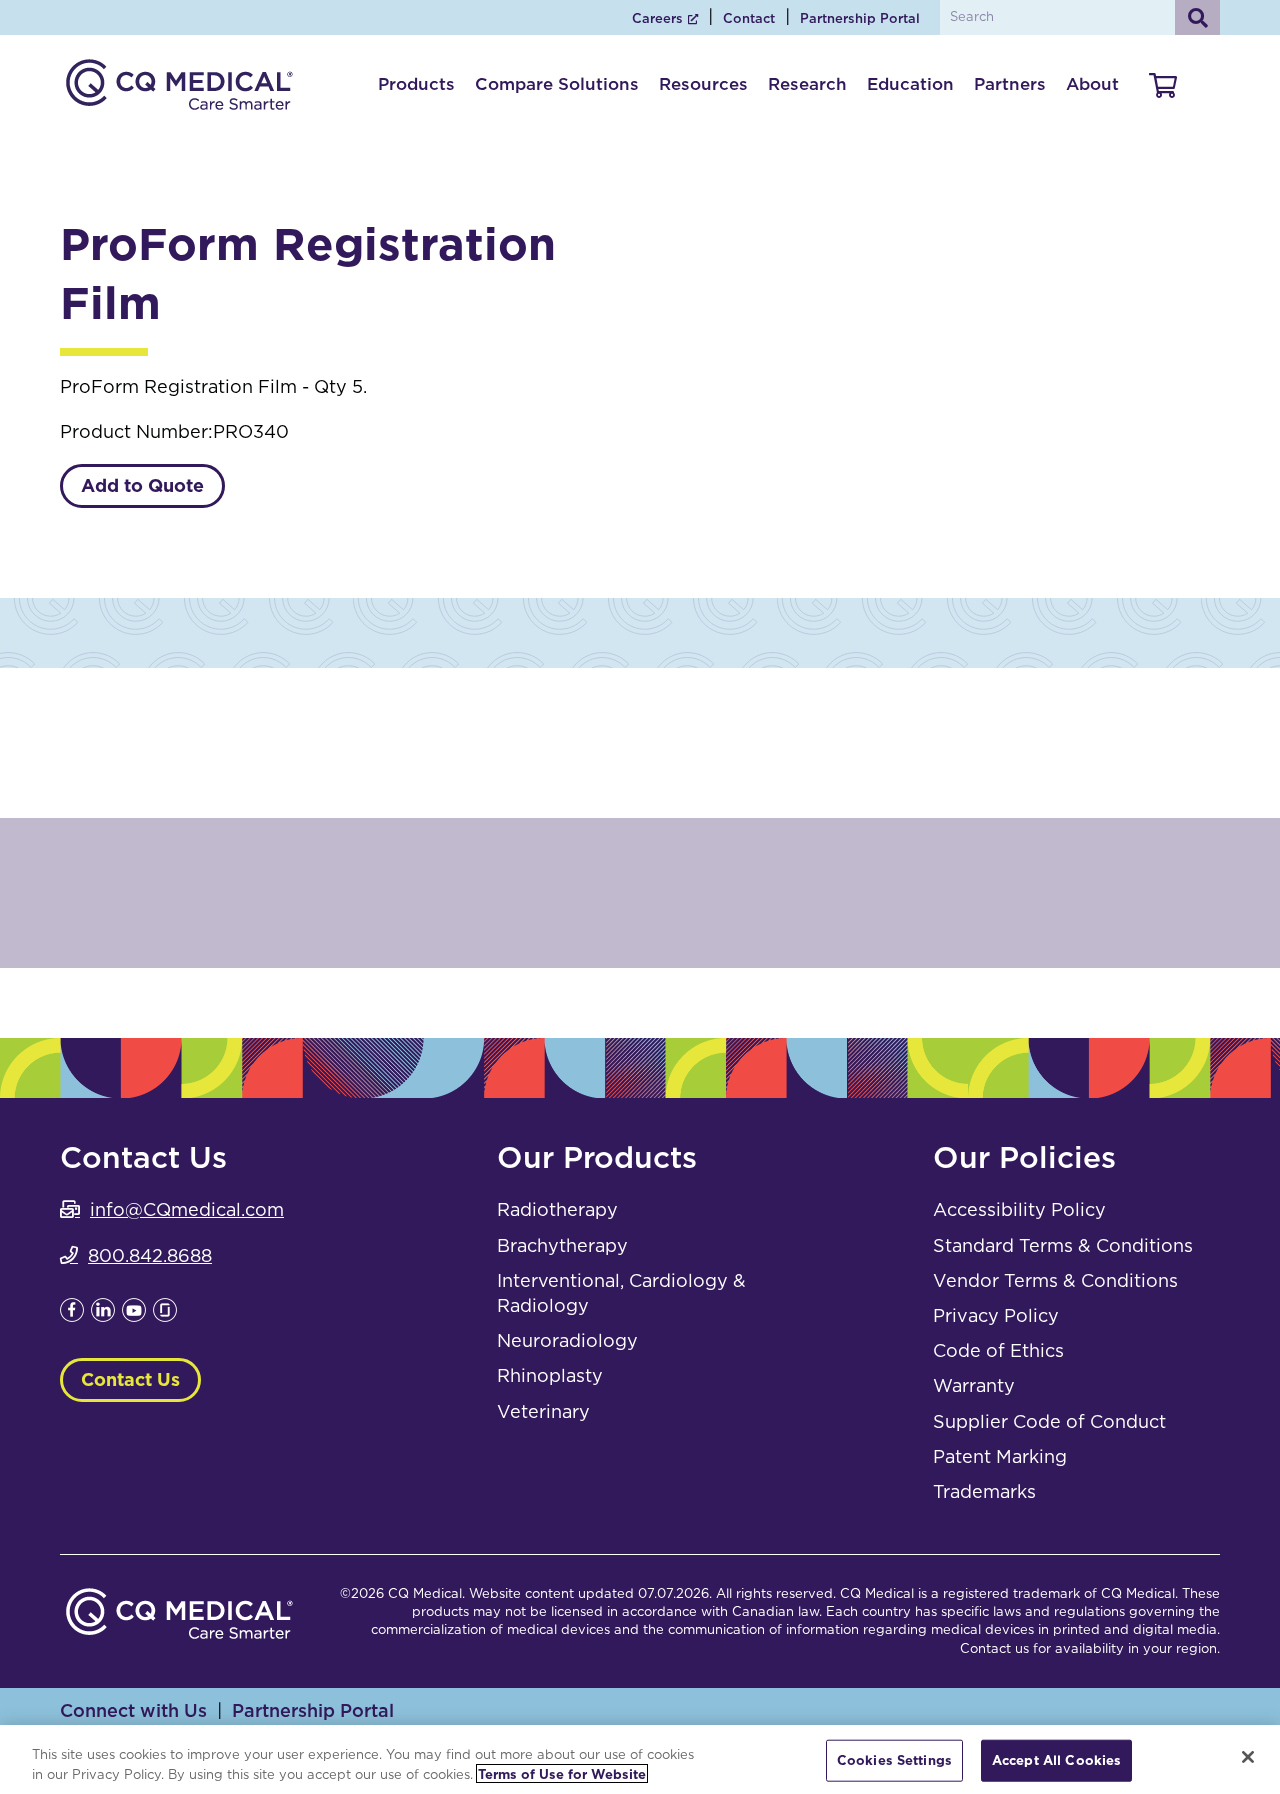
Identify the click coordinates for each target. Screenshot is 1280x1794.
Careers (657, 18)
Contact (749, 18)
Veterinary (543, 1411)
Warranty (974, 1385)
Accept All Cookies (1056, 1760)
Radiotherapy (557, 1209)
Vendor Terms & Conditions (1055, 1280)
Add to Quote (142, 485)
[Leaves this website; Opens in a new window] (72, 1315)
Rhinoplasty (550, 1375)
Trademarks (984, 1491)
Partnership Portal (860, 18)
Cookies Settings (894, 1760)
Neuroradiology (567, 1340)
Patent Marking (1000, 1456)
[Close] (1248, 1757)
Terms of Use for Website (562, 1773)
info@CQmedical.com (187, 1209)
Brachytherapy (562, 1245)
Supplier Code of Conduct (1049, 1421)
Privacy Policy (996, 1315)
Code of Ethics (998, 1350)
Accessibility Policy (1019, 1209)
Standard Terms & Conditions (1063, 1245)
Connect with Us (133, 1710)
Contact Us (130, 1379)
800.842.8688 (150, 1255)
